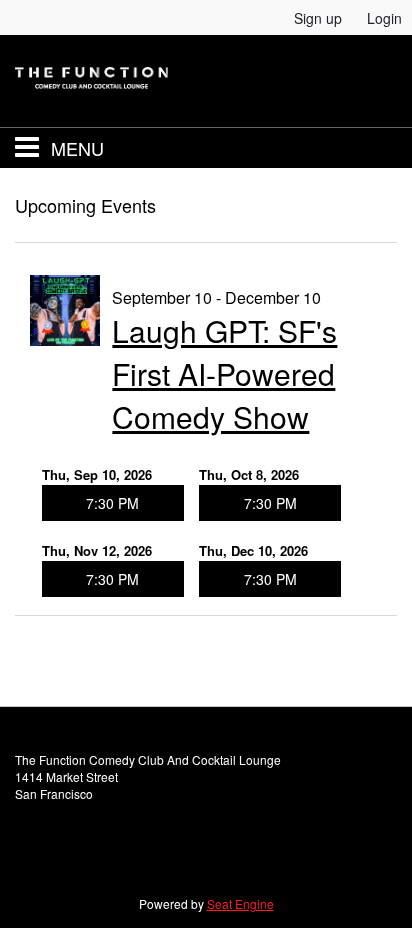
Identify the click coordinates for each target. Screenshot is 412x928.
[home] (206, 81)
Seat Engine (240, 903)
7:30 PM (112, 503)
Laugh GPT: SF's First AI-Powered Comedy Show (224, 373)
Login (384, 18)
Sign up (318, 18)
